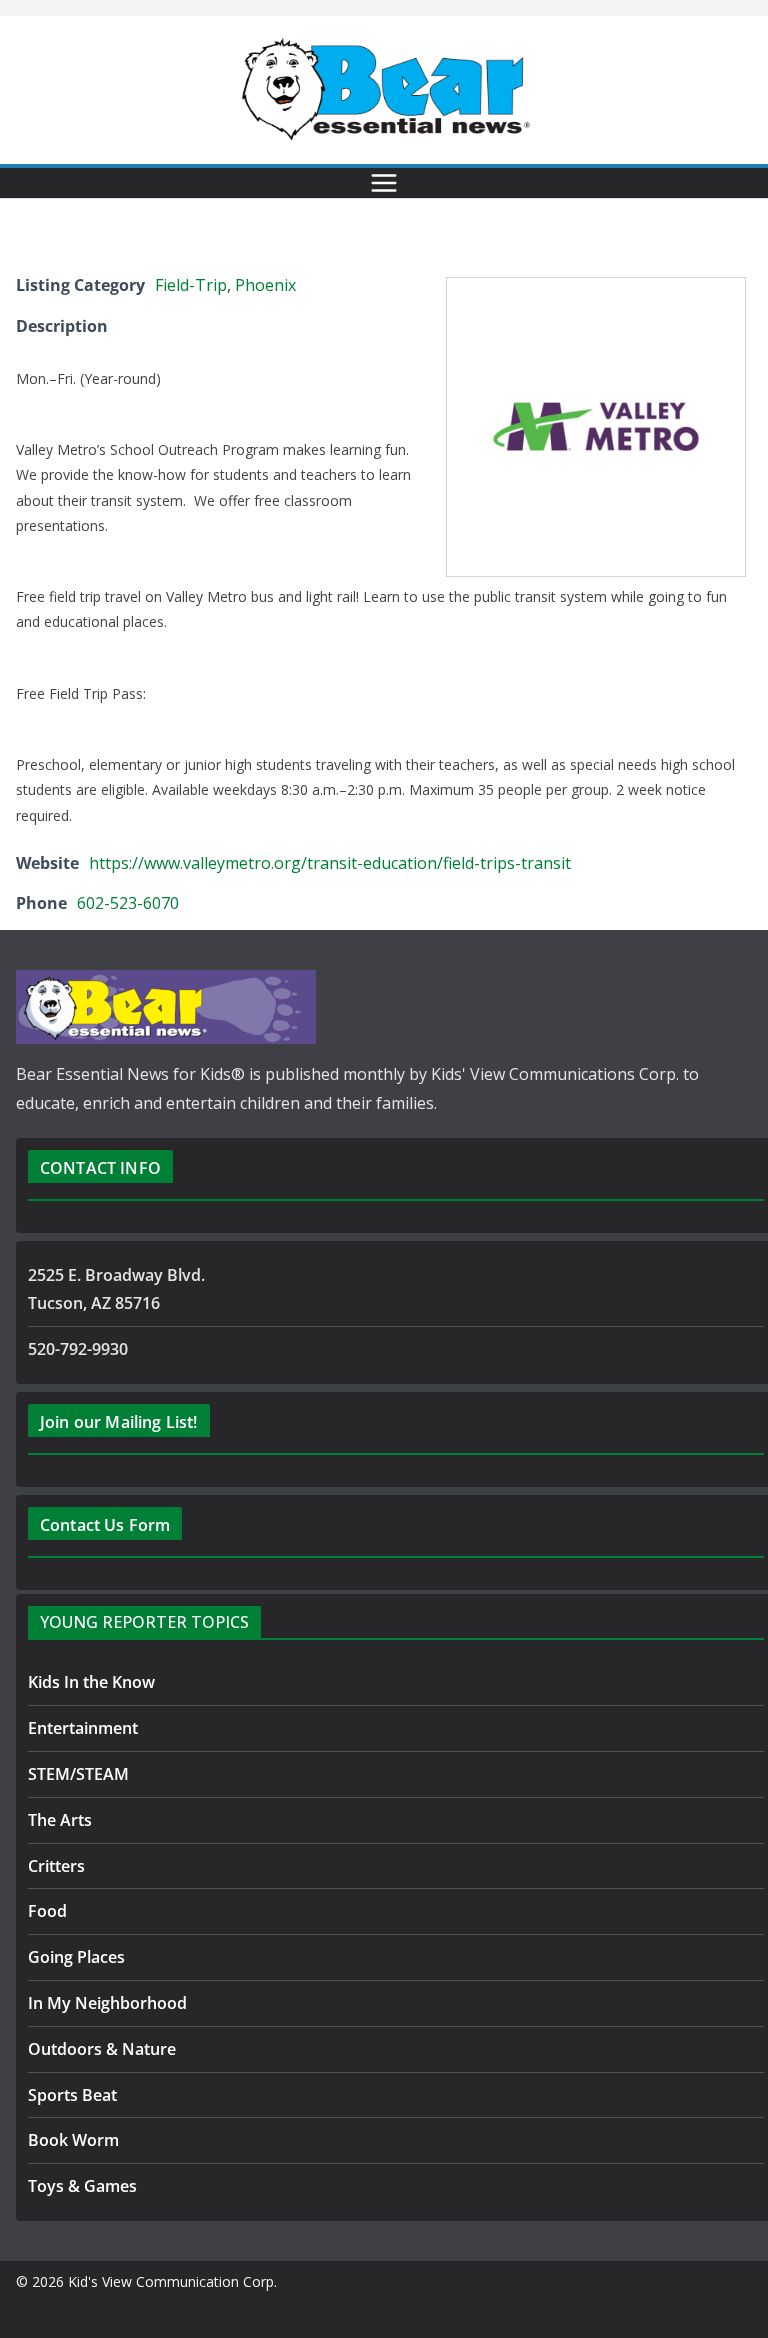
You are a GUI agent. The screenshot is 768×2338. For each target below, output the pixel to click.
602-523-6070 (128, 903)
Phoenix (265, 285)
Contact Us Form (105, 1525)
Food (47, 1911)
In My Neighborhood (107, 2003)
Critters (56, 1866)
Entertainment (83, 1728)
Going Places (76, 1957)
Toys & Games (82, 2186)
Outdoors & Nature (102, 2049)
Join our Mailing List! (119, 1422)
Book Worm (73, 2140)
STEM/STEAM (78, 1774)
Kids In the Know (91, 1682)
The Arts (60, 1820)
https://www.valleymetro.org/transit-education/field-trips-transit (330, 863)
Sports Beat (72, 2095)
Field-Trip (191, 285)
